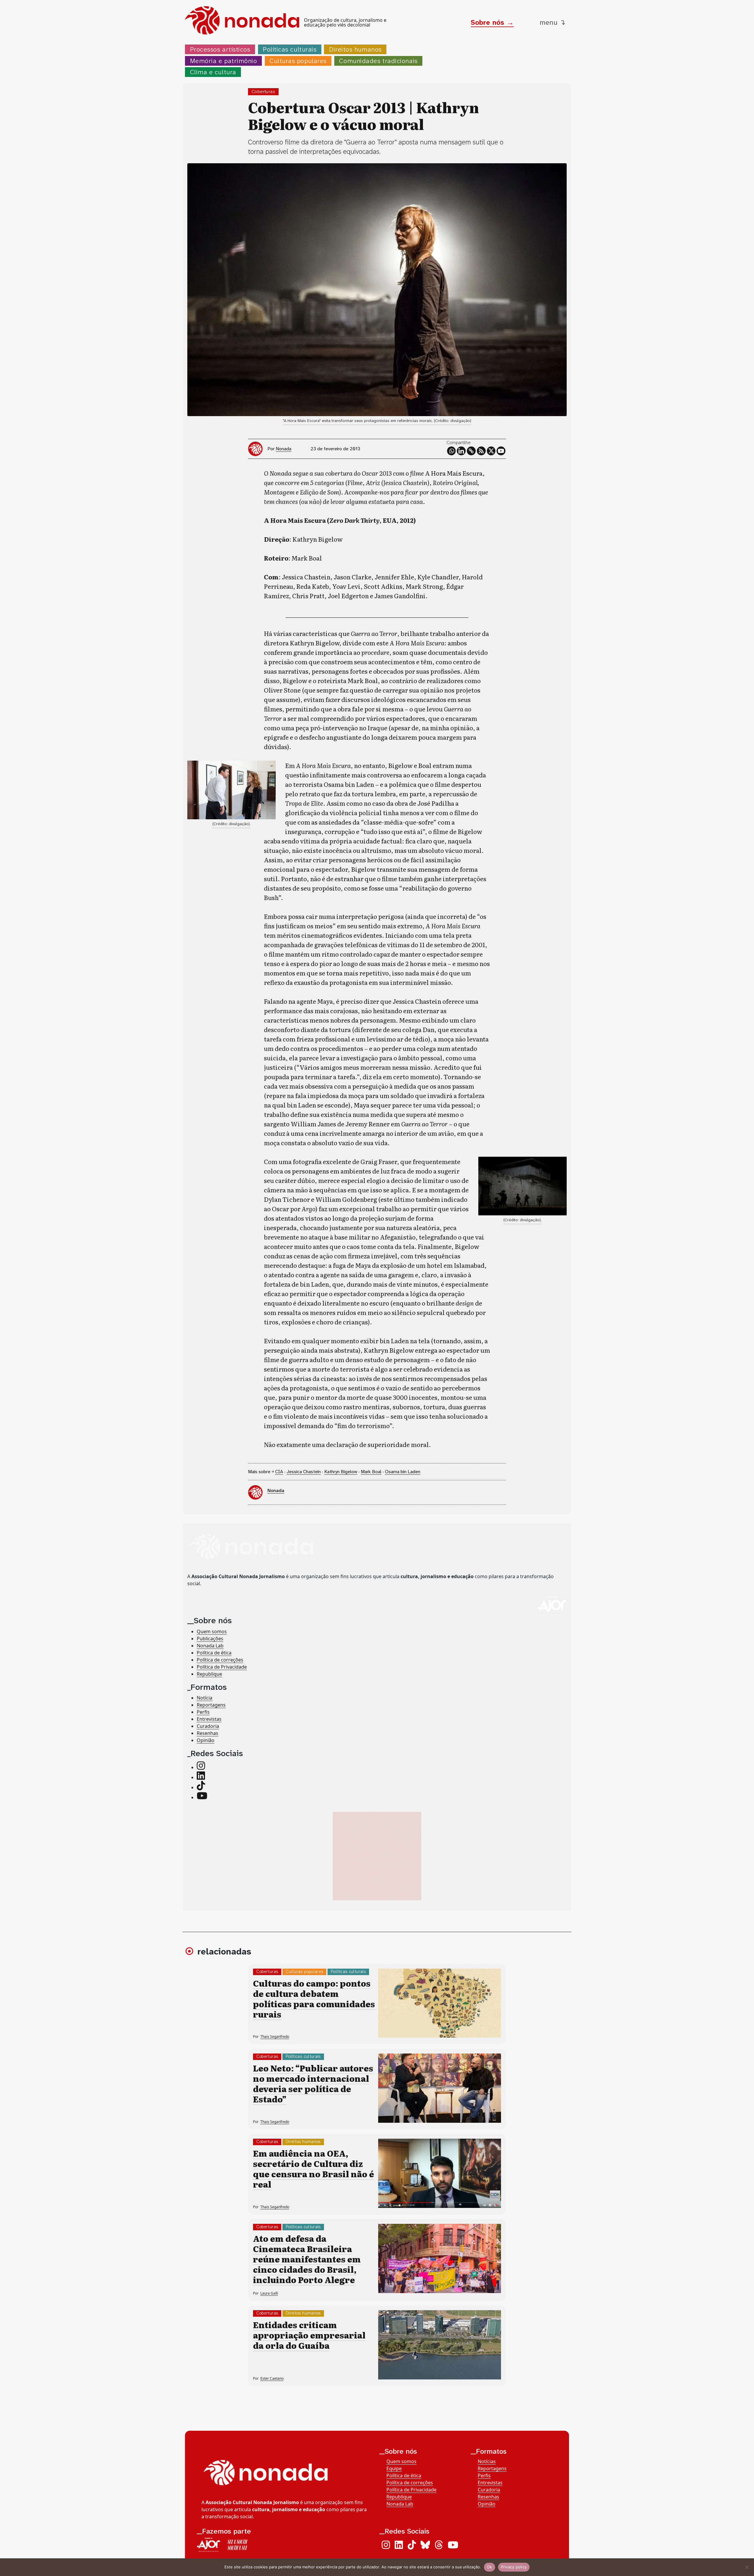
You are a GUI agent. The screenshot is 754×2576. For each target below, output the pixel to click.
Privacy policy (514, 2567)
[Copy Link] (471, 451)
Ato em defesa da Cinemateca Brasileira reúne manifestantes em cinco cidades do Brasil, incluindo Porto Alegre (307, 2259)
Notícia (205, 1698)
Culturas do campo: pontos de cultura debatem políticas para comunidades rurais (314, 1999)
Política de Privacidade (222, 1667)
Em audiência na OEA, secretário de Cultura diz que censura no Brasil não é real (314, 2169)
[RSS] (481, 451)
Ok (490, 2567)
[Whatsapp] (452, 451)
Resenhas (207, 1733)
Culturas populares (298, 61)
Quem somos (212, 1631)
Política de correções (220, 1660)
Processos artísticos (220, 49)
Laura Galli (269, 2293)
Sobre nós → (492, 22)
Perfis (203, 1712)
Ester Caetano (272, 2378)
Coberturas (263, 92)
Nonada (283, 449)
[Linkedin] (461, 451)
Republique (209, 1674)
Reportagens (211, 1705)
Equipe (394, 2468)
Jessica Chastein (304, 1472)
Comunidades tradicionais (378, 61)
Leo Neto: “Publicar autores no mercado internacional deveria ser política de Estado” (313, 2083)
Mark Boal (371, 1472)
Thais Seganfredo (275, 2037)
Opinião (206, 1740)
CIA (279, 1472)
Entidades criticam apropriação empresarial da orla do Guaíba (309, 2335)
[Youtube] (501, 451)
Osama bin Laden (403, 1472)
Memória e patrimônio (224, 61)
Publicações (210, 1639)
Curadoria (208, 1726)
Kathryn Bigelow (341, 1472)
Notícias (487, 2461)
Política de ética (214, 1653)
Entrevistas (209, 1719)
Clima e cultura (213, 72)
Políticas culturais (290, 49)
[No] (747, 2567)
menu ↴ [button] (553, 22)
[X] (491, 451)
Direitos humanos (355, 49)
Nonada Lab (210, 1646)
